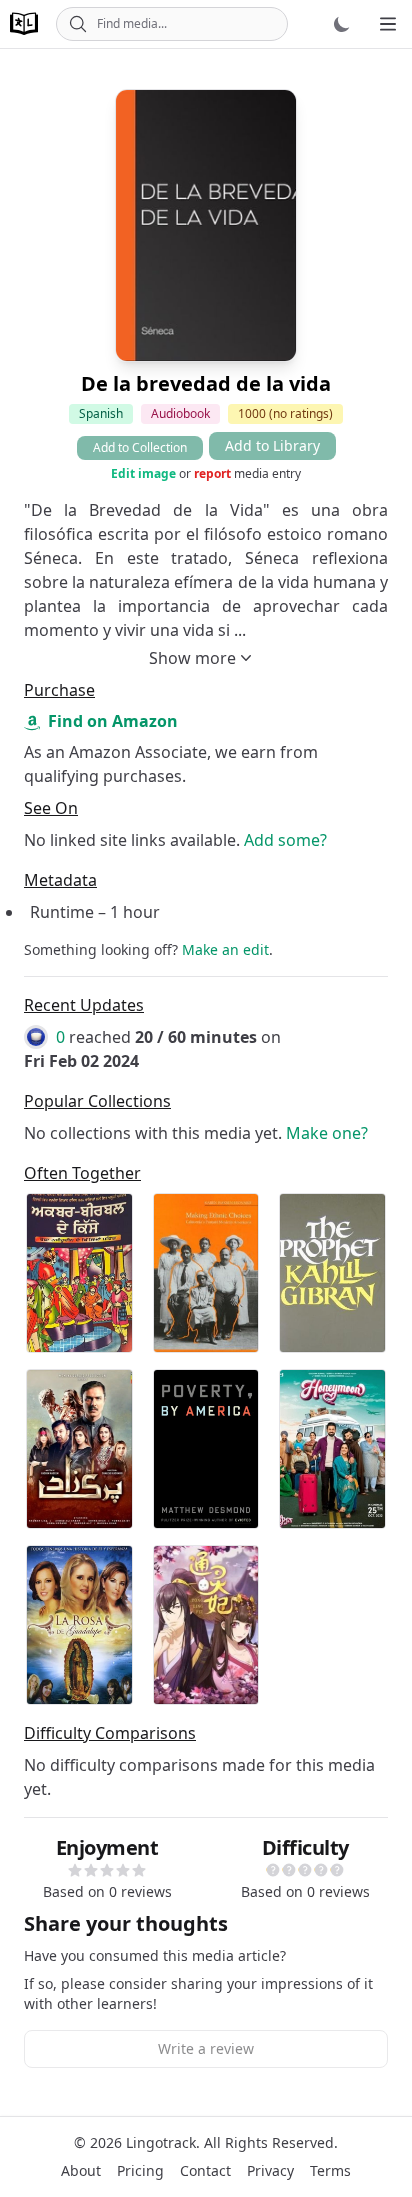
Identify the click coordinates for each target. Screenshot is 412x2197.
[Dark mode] (342, 24)
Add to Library (272, 445)
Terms (330, 2170)
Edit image (143, 474)
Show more (192, 658)
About (81, 2170)
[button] (75, 1870)
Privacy (270, 2170)
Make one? (327, 1133)
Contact (205, 2170)
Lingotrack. (163, 2142)
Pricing (140, 2170)
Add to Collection (140, 447)
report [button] (212, 473)
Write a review (206, 2048)
